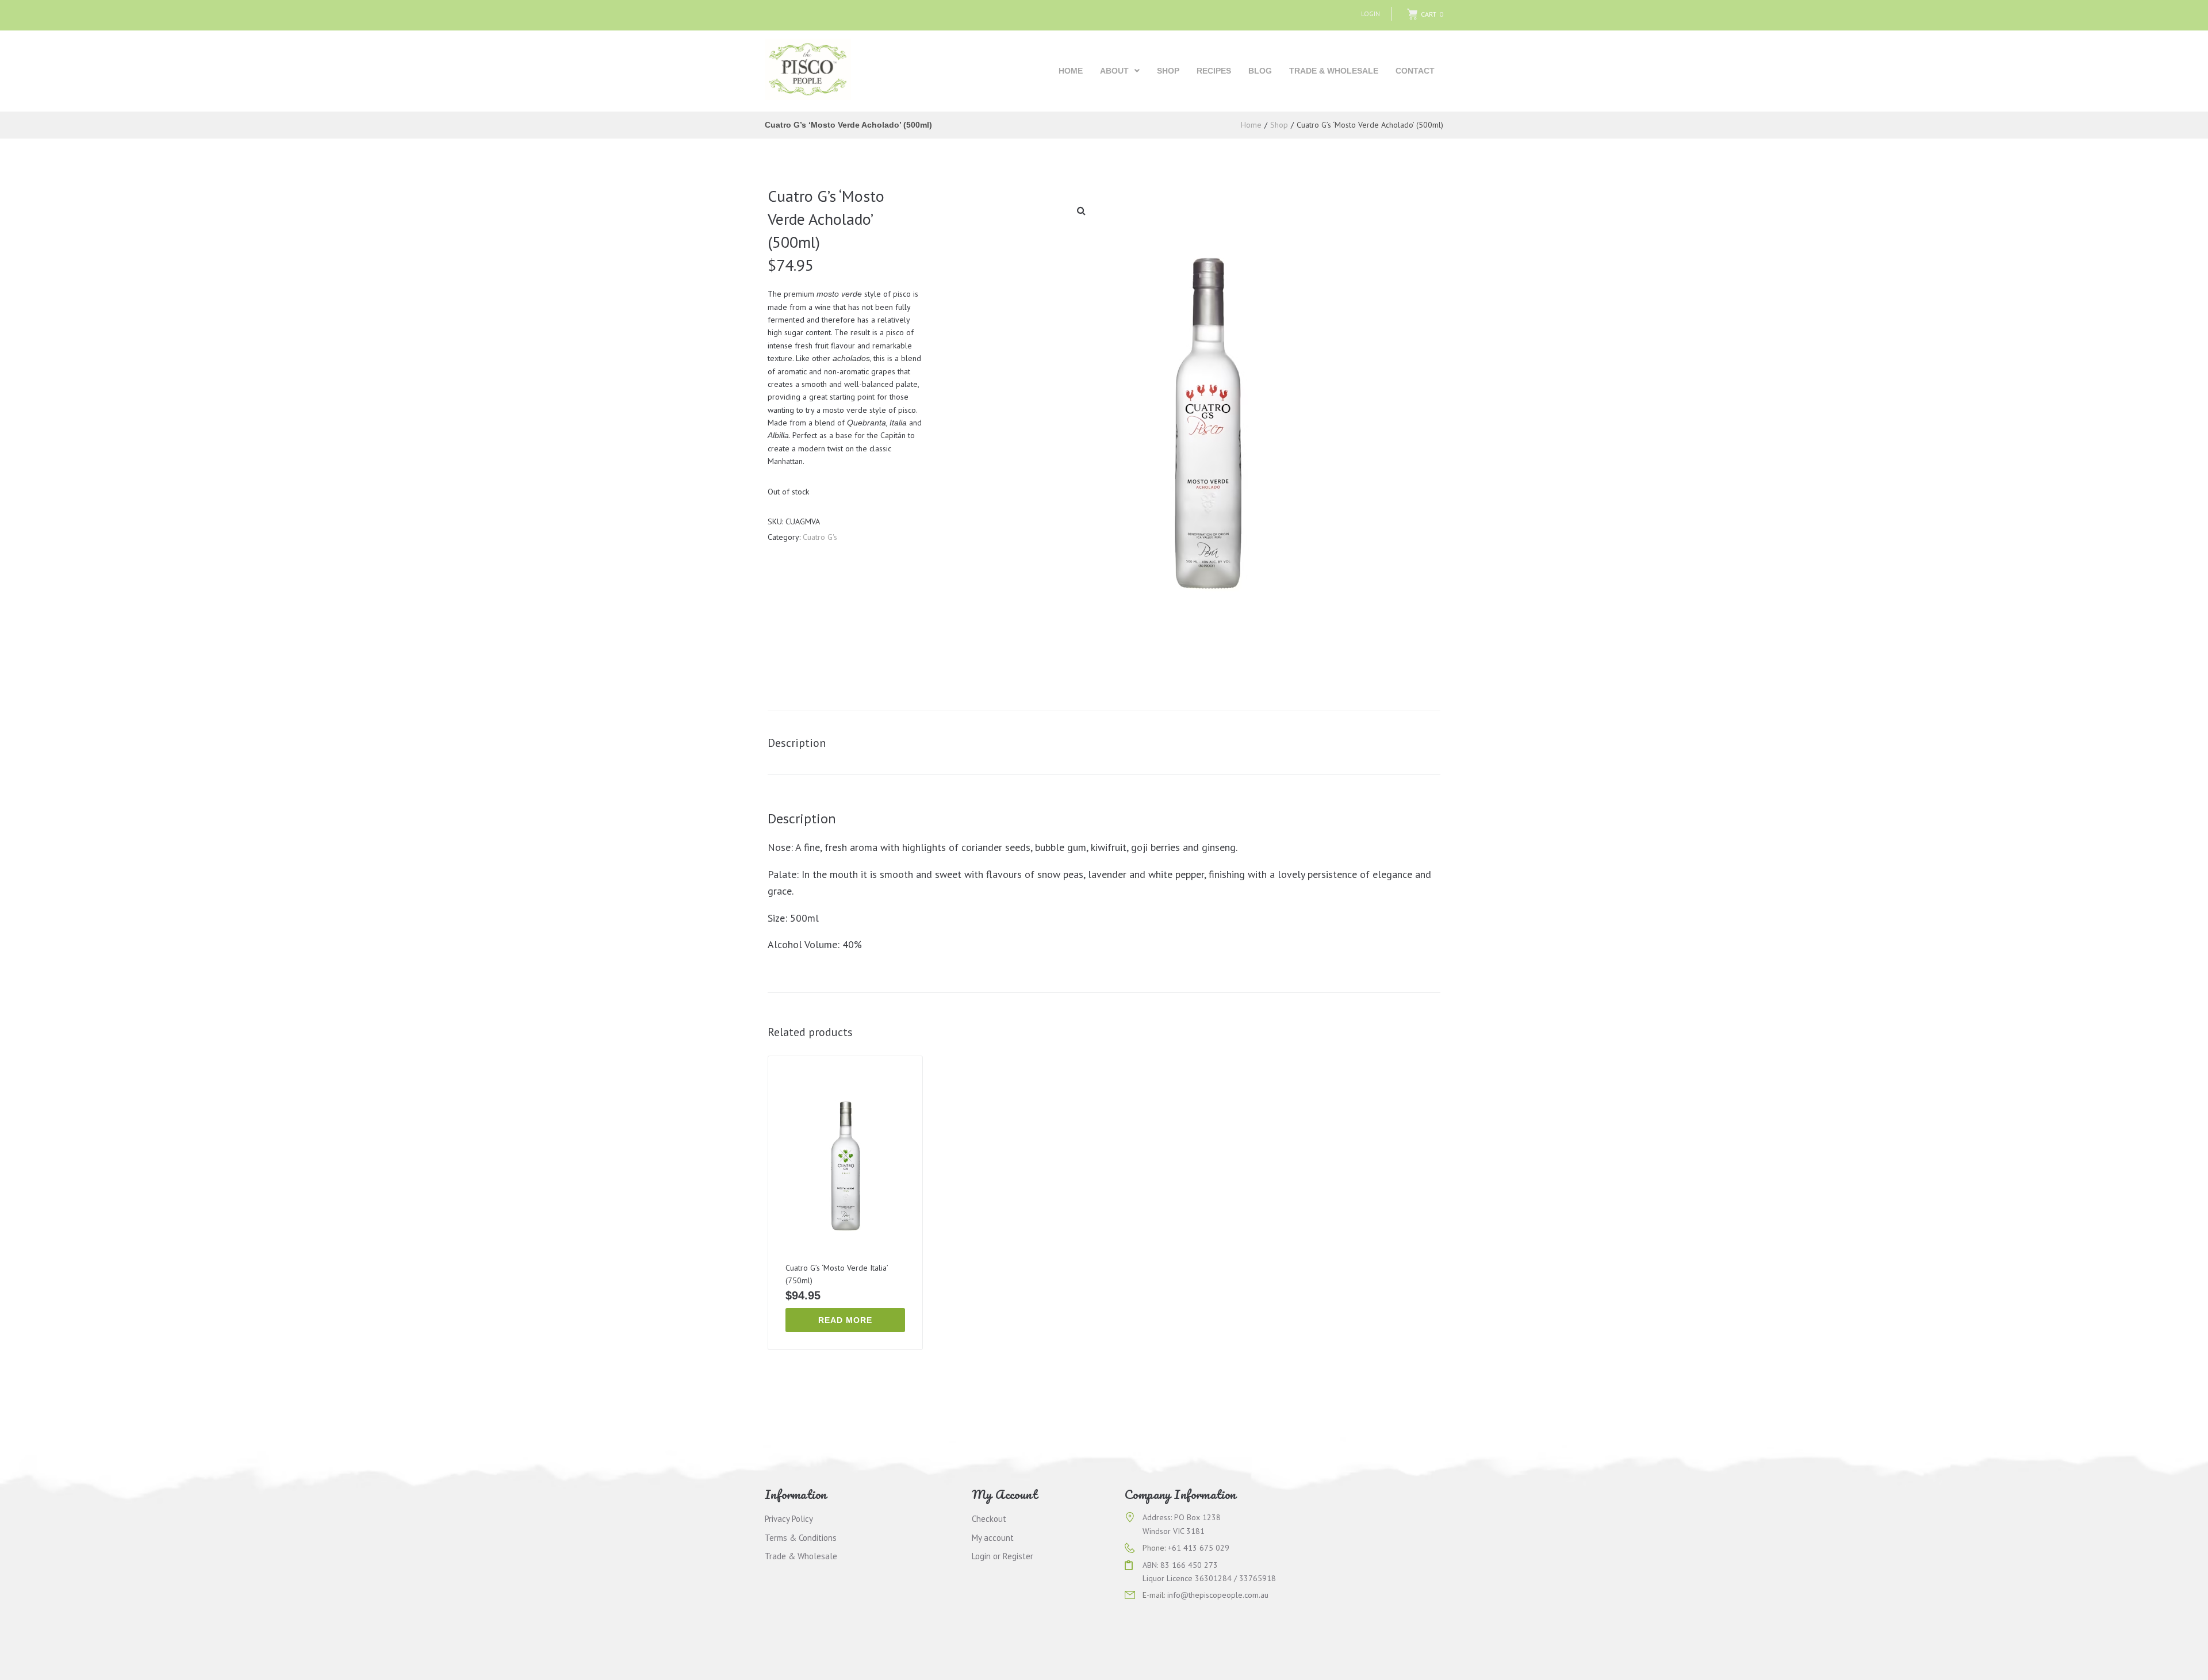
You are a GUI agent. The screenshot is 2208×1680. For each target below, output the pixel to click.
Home (1251, 125)
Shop (1279, 125)
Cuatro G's (820, 537)
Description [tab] (797, 743)
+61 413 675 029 (1199, 1548)
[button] (1081, 210)
